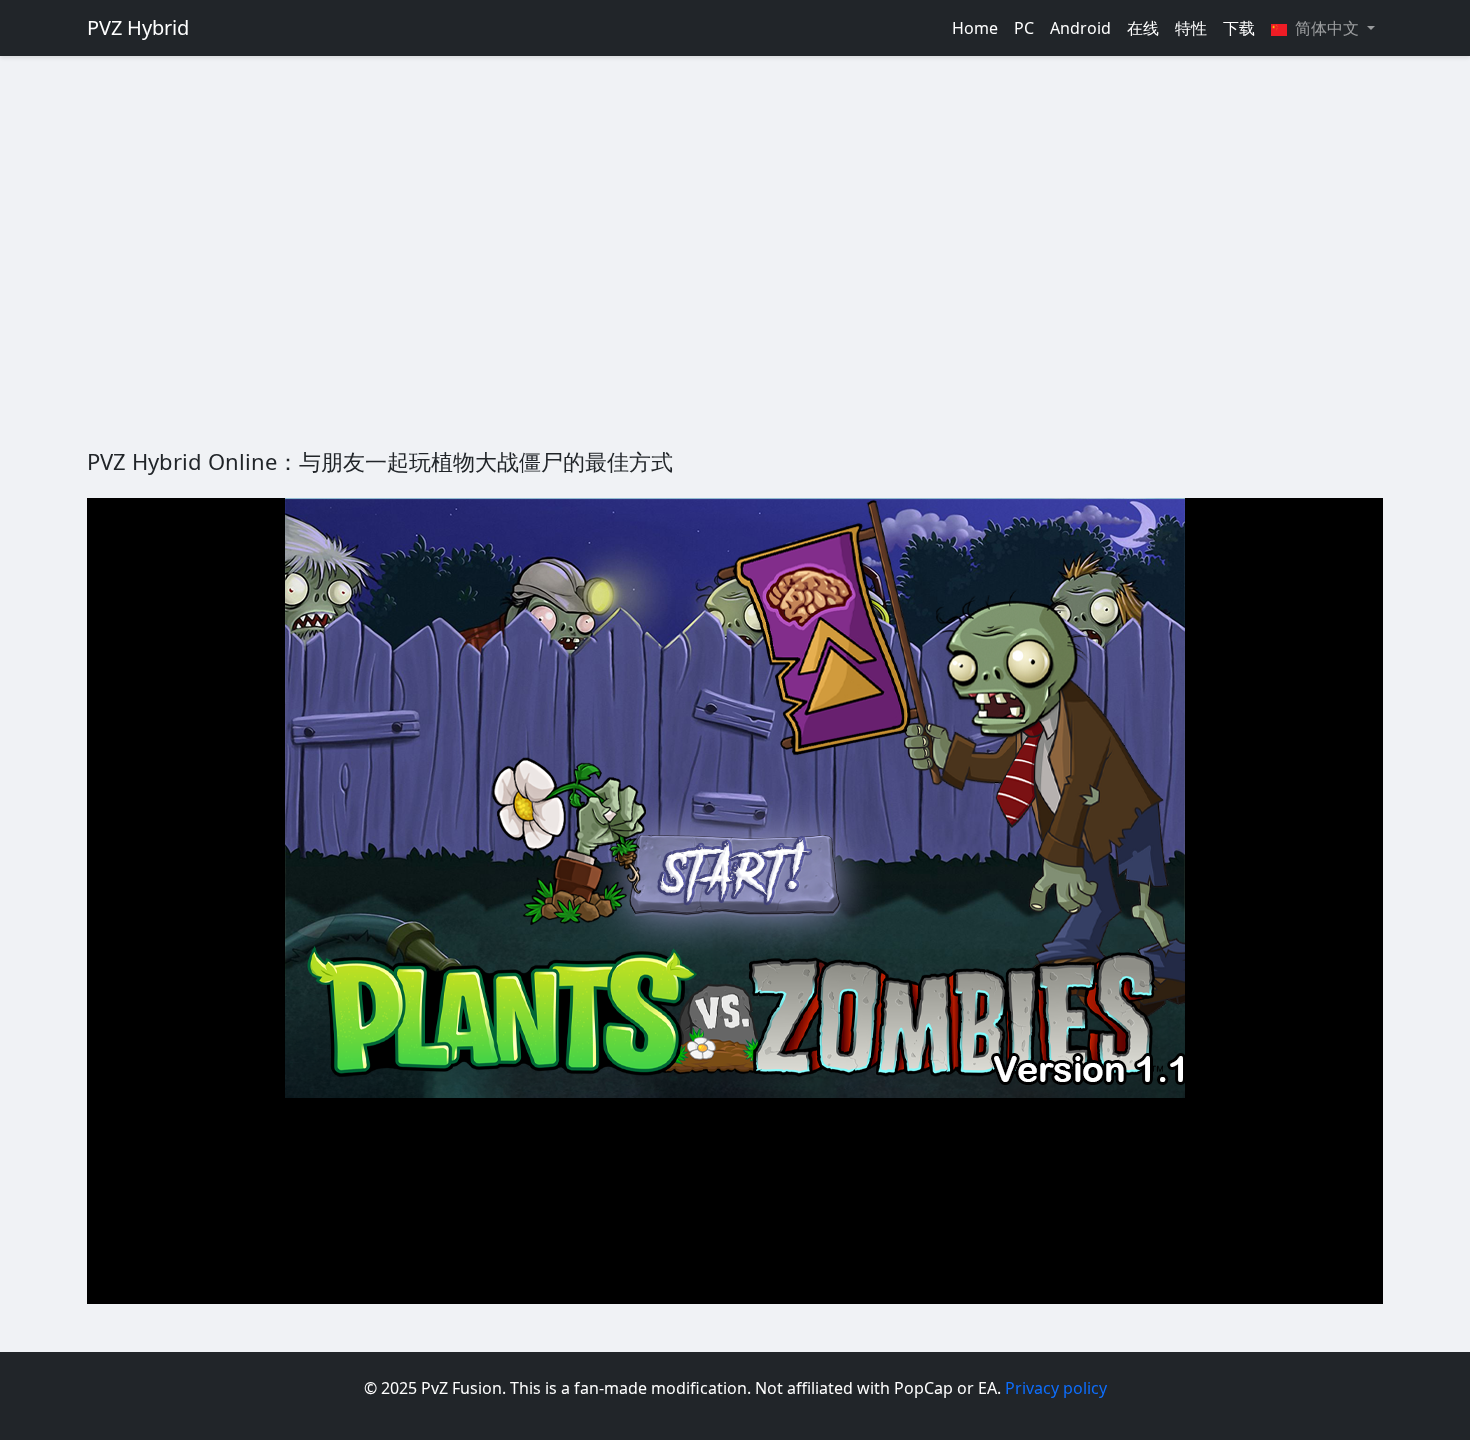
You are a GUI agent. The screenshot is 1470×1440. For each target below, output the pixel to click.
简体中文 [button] (1327, 28)
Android (1080, 28)
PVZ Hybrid (138, 27)
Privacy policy (1056, 1388)
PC (1024, 28)
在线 (1143, 28)
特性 (1191, 28)
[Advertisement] (687, 244)
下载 (1239, 28)
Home (975, 28)
